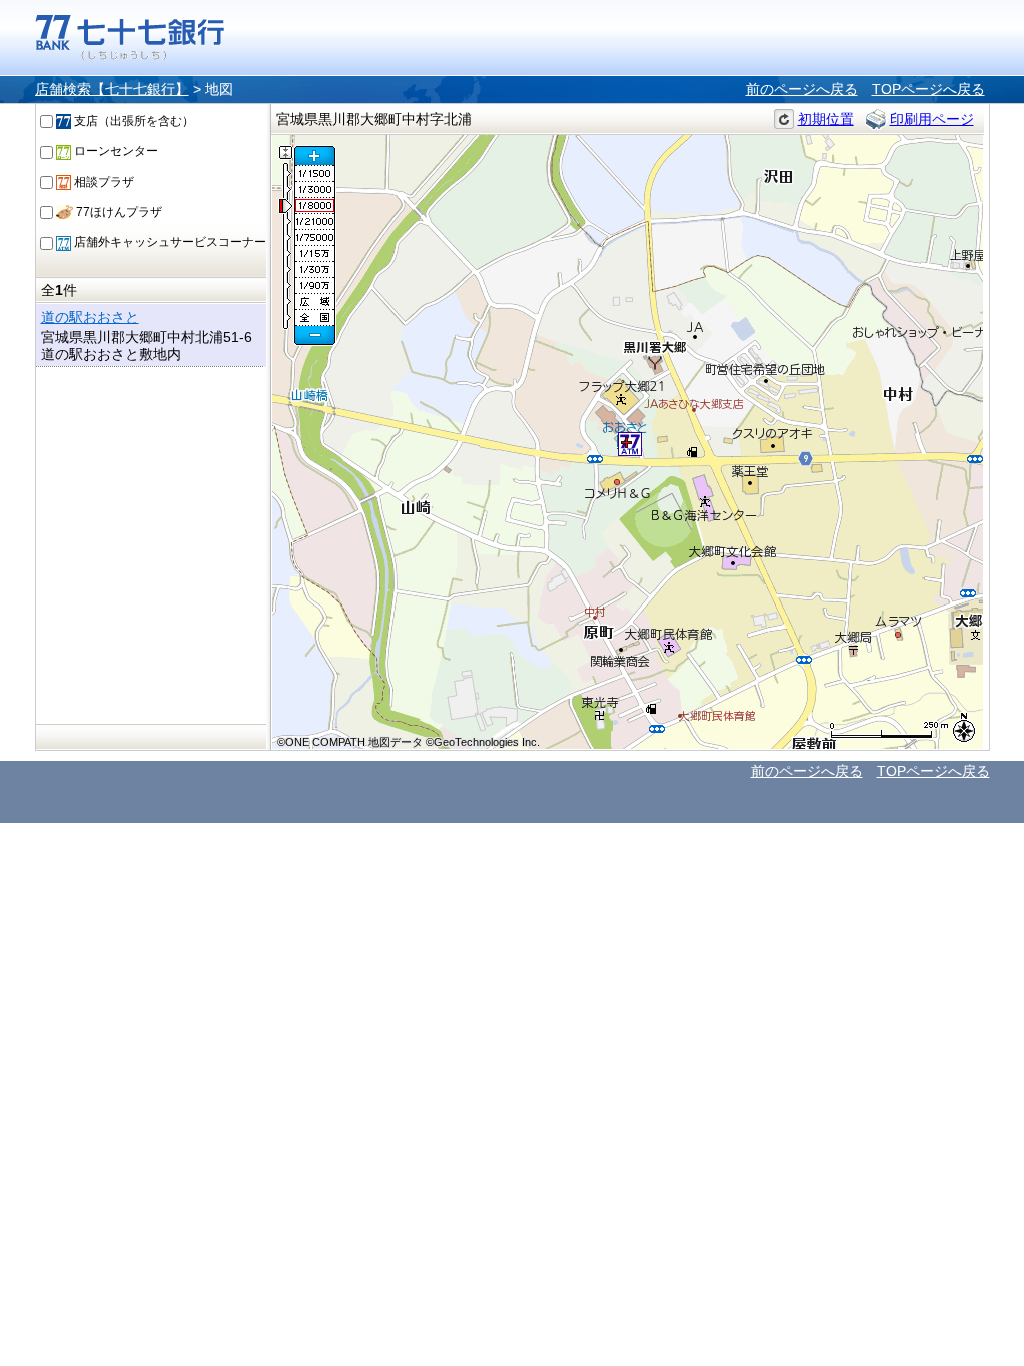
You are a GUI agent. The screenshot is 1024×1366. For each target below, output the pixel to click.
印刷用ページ (932, 119)
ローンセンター (114, 151)
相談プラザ (102, 182)
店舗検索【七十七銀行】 (112, 89)
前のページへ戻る (802, 89)
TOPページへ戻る (928, 89)
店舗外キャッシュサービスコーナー (168, 242)
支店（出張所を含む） (132, 121)
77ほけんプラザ (117, 212)
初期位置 (826, 119)
